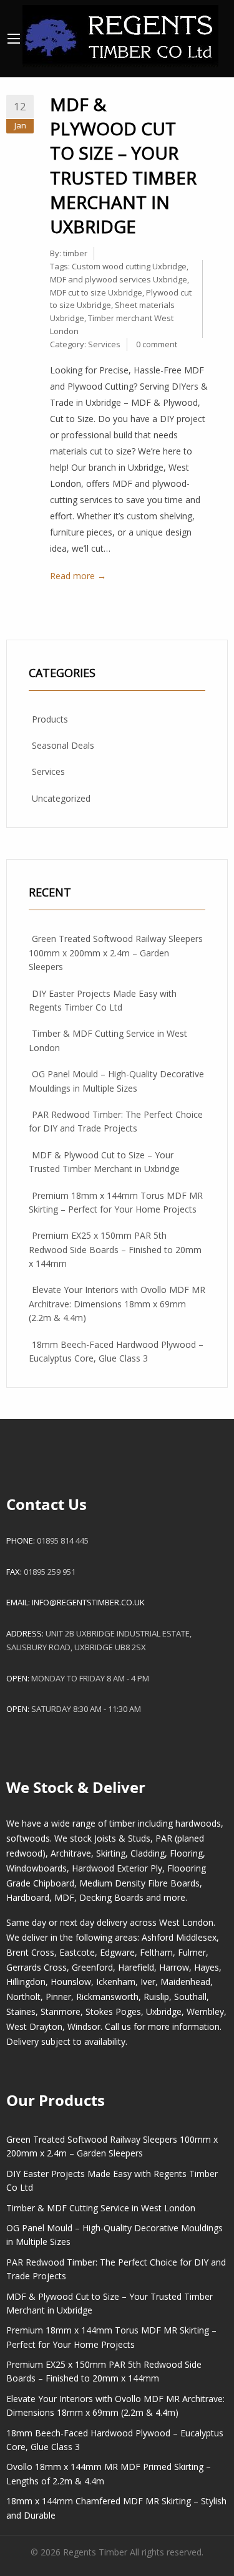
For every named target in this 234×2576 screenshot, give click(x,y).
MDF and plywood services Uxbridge (119, 279)
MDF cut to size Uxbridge (96, 292)
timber (75, 253)
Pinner (58, 1997)
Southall (190, 1997)
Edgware (117, 1952)
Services (104, 344)
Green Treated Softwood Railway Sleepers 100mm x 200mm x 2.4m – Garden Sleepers (116, 953)
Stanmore (61, 2011)
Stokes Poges (113, 2011)
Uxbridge (164, 2011)
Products (50, 719)
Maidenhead (185, 1982)
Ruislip (156, 1997)
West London (186, 1922)
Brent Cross (30, 1952)
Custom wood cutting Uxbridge (129, 266)
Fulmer (192, 1952)
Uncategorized (61, 798)
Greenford (92, 1967)
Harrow (174, 1967)
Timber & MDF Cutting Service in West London (101, 2208)
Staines (21, 2011)
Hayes (207, 1967)
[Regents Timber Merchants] (120, 33)
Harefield (136, 1967)
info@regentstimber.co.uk (88, 1602)
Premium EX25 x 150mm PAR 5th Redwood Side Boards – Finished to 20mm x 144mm (115, 1249)
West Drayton (34, 2026)
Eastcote (77, 1952)
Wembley (205, 2011)
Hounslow (71, 1982)
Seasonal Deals (63, 745)
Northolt (23, 1997)
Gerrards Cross (37, 1967)
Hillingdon (26, 1982)
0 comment (157, 344)
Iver (148, 1982)
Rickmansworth (107, 1997)
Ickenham (116, 1982)
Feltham (156, 1952)
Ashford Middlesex (179, 1937)
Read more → (78, 576)
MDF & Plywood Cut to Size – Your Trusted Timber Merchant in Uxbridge (123, 165)
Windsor (84, 2026)
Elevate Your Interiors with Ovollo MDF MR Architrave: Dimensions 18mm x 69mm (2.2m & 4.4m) (117, 1304)
